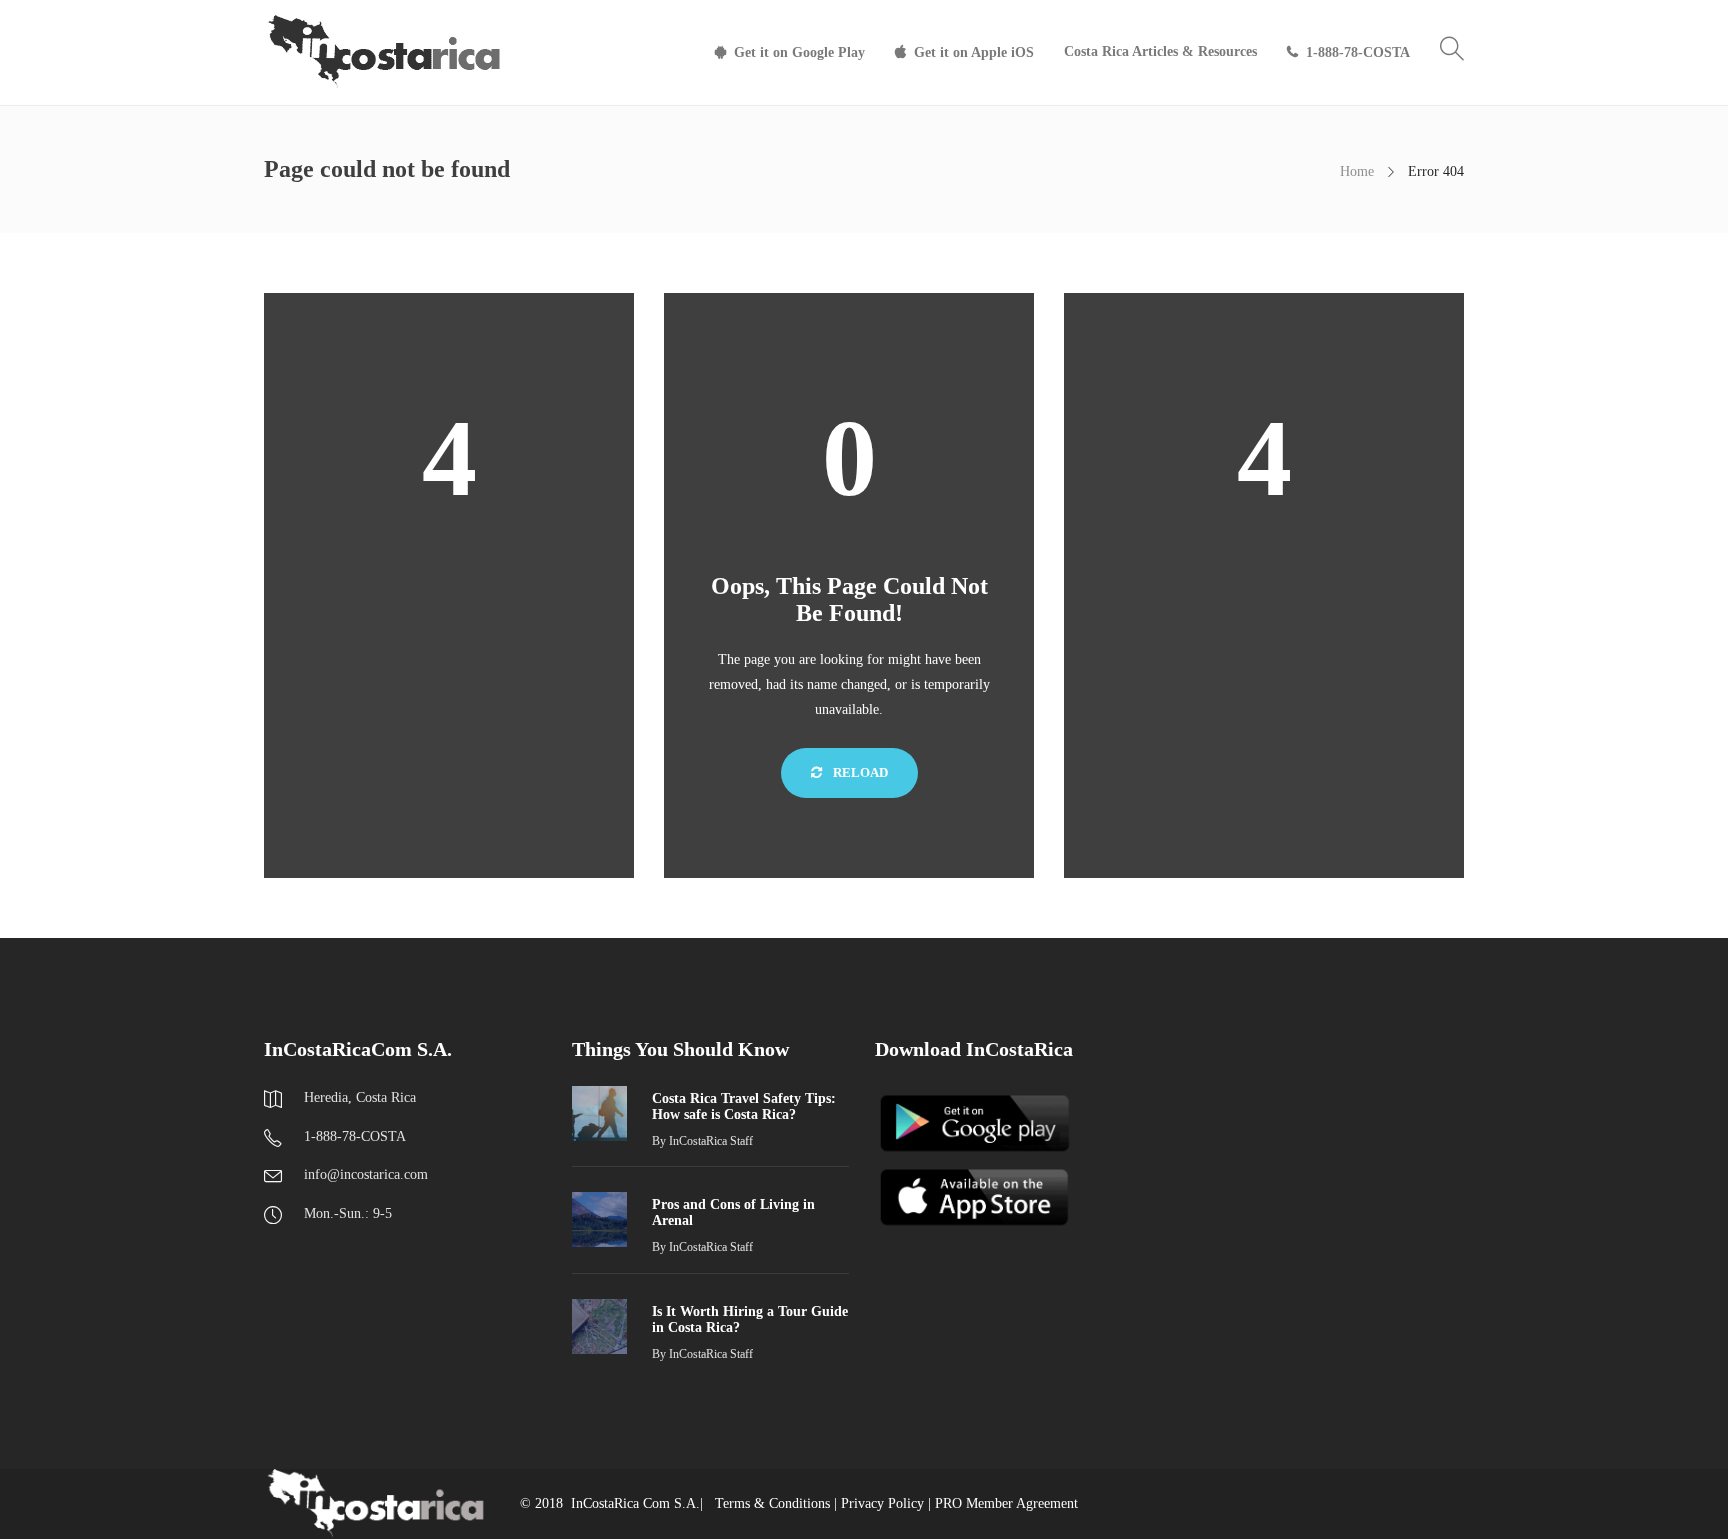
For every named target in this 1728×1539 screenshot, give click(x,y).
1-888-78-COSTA (1358, 52)
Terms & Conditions (772, 1503)
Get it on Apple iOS (974, 52)
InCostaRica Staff (711, 1141)
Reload (859, 772)
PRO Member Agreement (1006, 1503)
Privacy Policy (882, 1503)
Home (1357, 171)
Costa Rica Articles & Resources (1160, 51)
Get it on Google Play (799, 52)
